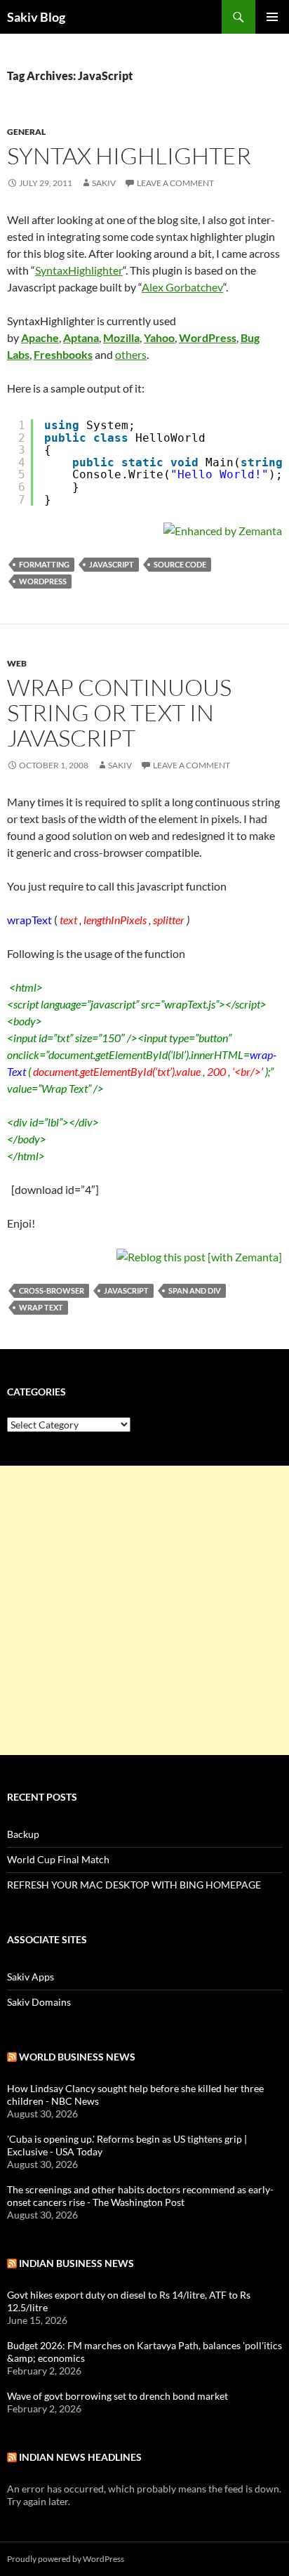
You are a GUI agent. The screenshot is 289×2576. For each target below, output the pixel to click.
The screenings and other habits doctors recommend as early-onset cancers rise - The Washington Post (140, 2196)
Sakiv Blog (36, 17)
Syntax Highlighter (129, 156)
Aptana (81, 337)
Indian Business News (76, 2263)
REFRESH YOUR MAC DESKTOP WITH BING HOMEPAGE (134, 1885)
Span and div (195, 1290)
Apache (40, 337)
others (131, 354)
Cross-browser (52, 1290)
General (26, 132)
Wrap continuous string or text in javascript (119, 712)
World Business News (77, 2057)
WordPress (208, 337)
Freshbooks (63, 354)
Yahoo (159, 337)
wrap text (41, 1307)
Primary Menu (272, 17)
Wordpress (43, 581)
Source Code (180, 564)
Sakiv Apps (31, 1977)
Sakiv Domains (39, 2002)
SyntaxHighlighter (79, 270)
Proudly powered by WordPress (66, 2559)
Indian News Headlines (80, 2457)
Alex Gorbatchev (182, 287)
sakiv (104, 183)
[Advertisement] (144, 1610)
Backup (23, 1834)
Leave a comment (175, 183)
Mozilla (121, 337)
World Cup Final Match (58, 1859)
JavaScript (112, 564)
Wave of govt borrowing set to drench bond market (117, 2396)
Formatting (44, 564)
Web (17, 663)
